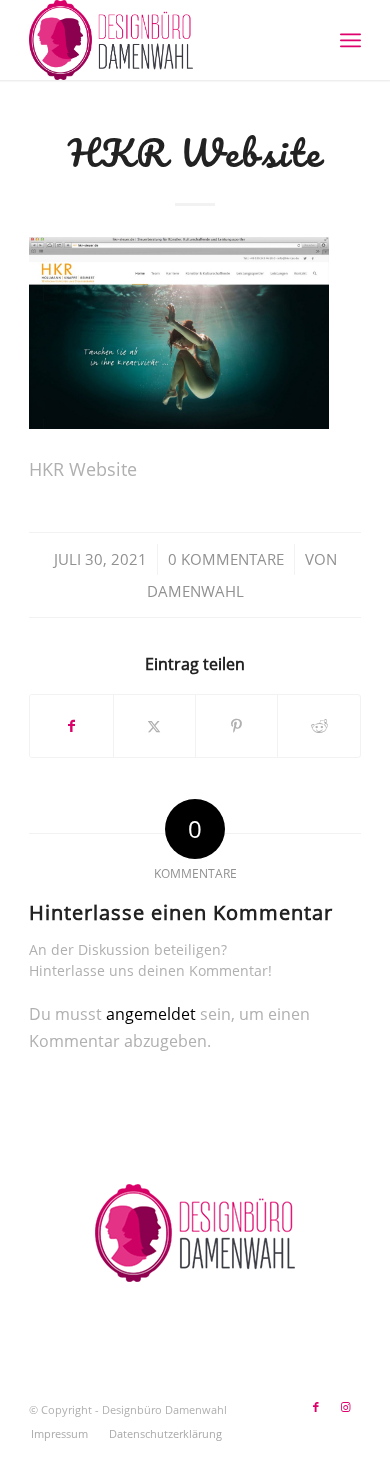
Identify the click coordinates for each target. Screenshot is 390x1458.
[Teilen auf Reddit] (318, 726)
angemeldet (151, 1014)
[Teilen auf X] (154, 726)
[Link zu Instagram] (346, 1407)
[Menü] (350, 40)
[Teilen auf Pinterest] (236, 726)
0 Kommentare (226, 559)
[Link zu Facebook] (316, 1407)
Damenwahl (195, 591)
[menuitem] (350, 40)
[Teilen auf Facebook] (71, 726)
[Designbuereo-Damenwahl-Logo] (161, 40)
